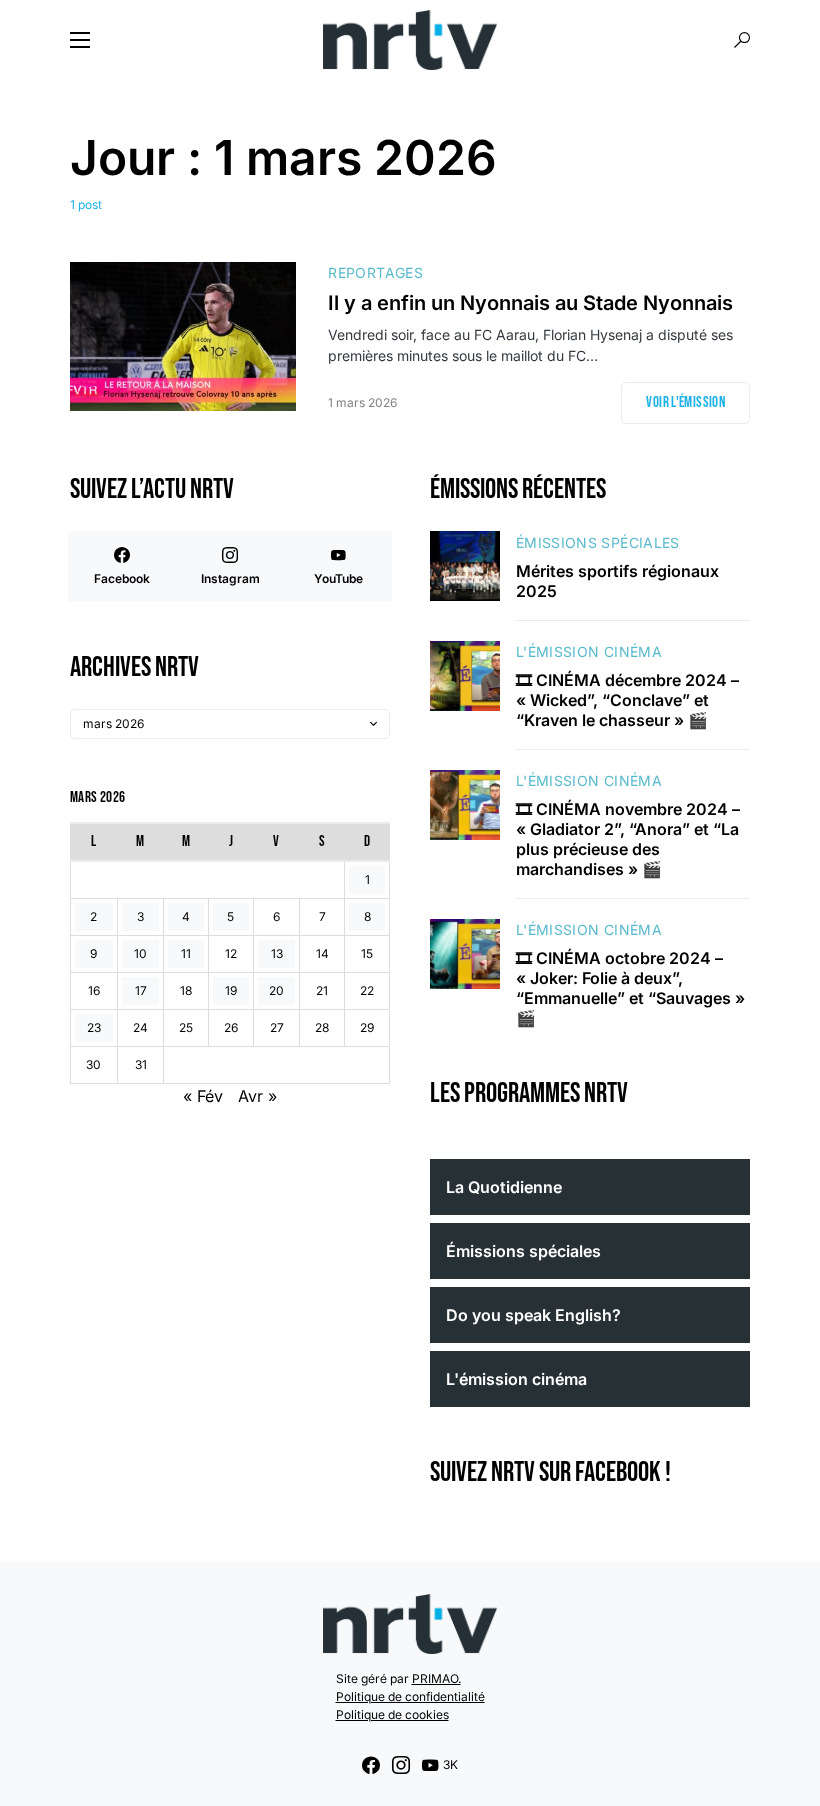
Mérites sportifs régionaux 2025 (617, 581)
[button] (80, 40)
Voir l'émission (685, 402)
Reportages (375, 272)
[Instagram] (401, 1765)
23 (94, 1027)
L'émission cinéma (589, 651)
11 (186, 953)
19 (231, 990)
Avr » (257, 1096)
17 (141, 990)
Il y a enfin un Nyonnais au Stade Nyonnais (530, 303)
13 (277, 953)
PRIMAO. (436, 1678)
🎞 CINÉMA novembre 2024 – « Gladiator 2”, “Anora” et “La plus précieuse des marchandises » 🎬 (628, 839)
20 (276, 990)
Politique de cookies (392, 1714)
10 (140, 953)
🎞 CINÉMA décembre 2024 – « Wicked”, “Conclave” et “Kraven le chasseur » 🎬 (627, 700)
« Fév (203, 1096)
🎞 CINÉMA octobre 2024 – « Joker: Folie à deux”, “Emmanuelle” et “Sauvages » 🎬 (630, 988)
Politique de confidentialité (410, 1696)
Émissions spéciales (598, 542)
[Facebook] (371, 1765)
